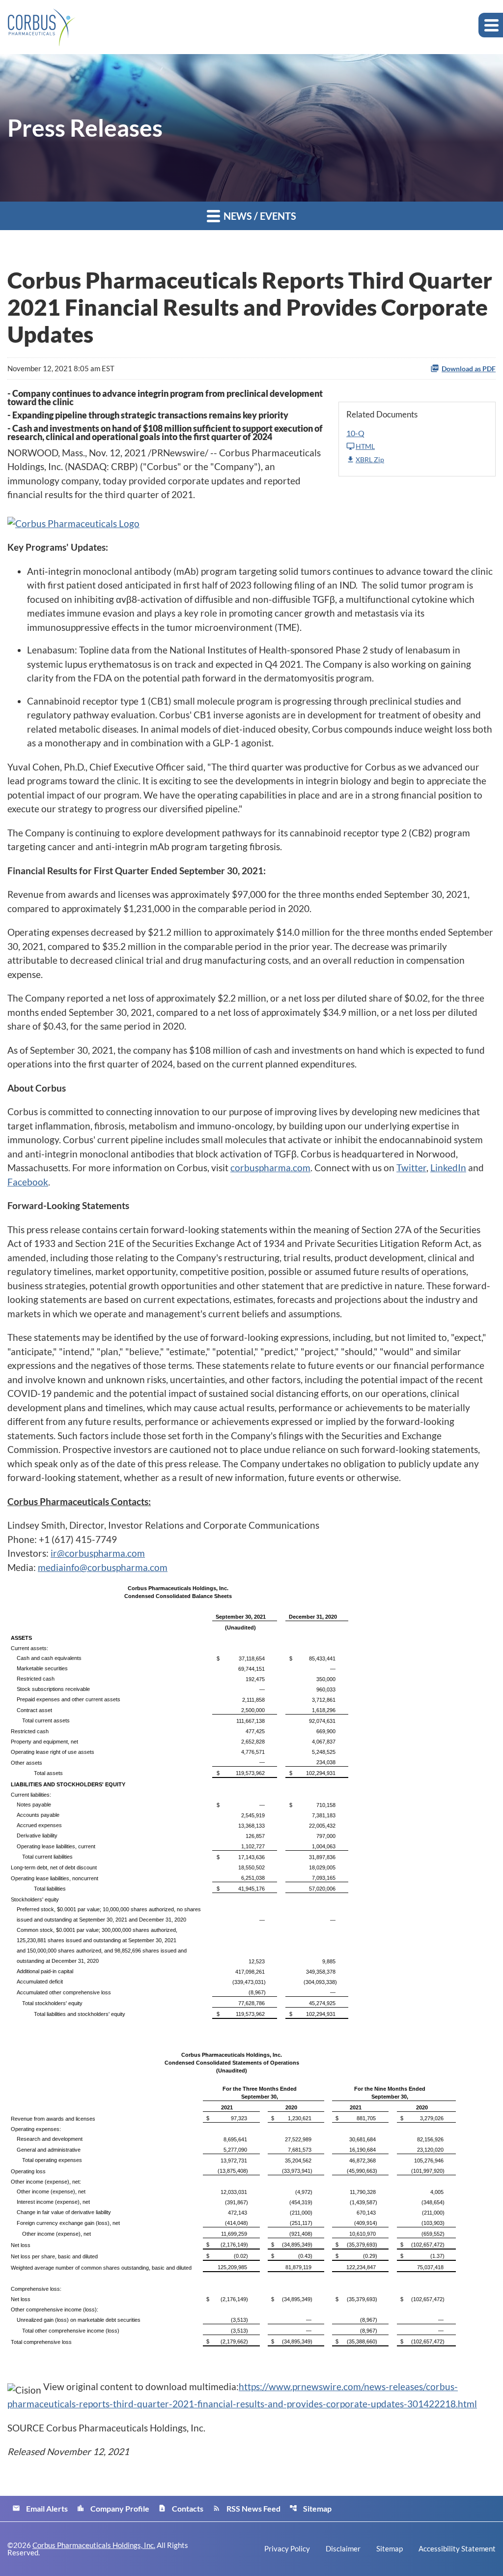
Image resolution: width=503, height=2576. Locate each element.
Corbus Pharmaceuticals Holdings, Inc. (94, 2545)
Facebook (28, 1182)
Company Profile (113, 2508)
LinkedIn (448, 1168)
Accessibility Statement (457, 2549)
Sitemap (310, 2508)
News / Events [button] (259, 216)
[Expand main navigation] (491, 25)
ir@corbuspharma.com (98, 1553)
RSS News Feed (247, 2508)
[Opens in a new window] (73, 520)
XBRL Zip (370, 459)
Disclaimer (343, 2549)
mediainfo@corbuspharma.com (103, 1567)
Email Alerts (40, 2508)
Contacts (181, 2508)
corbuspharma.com (270, 1168)
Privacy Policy (287, 2549)
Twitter (411, 1168)
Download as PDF (469, 369)
